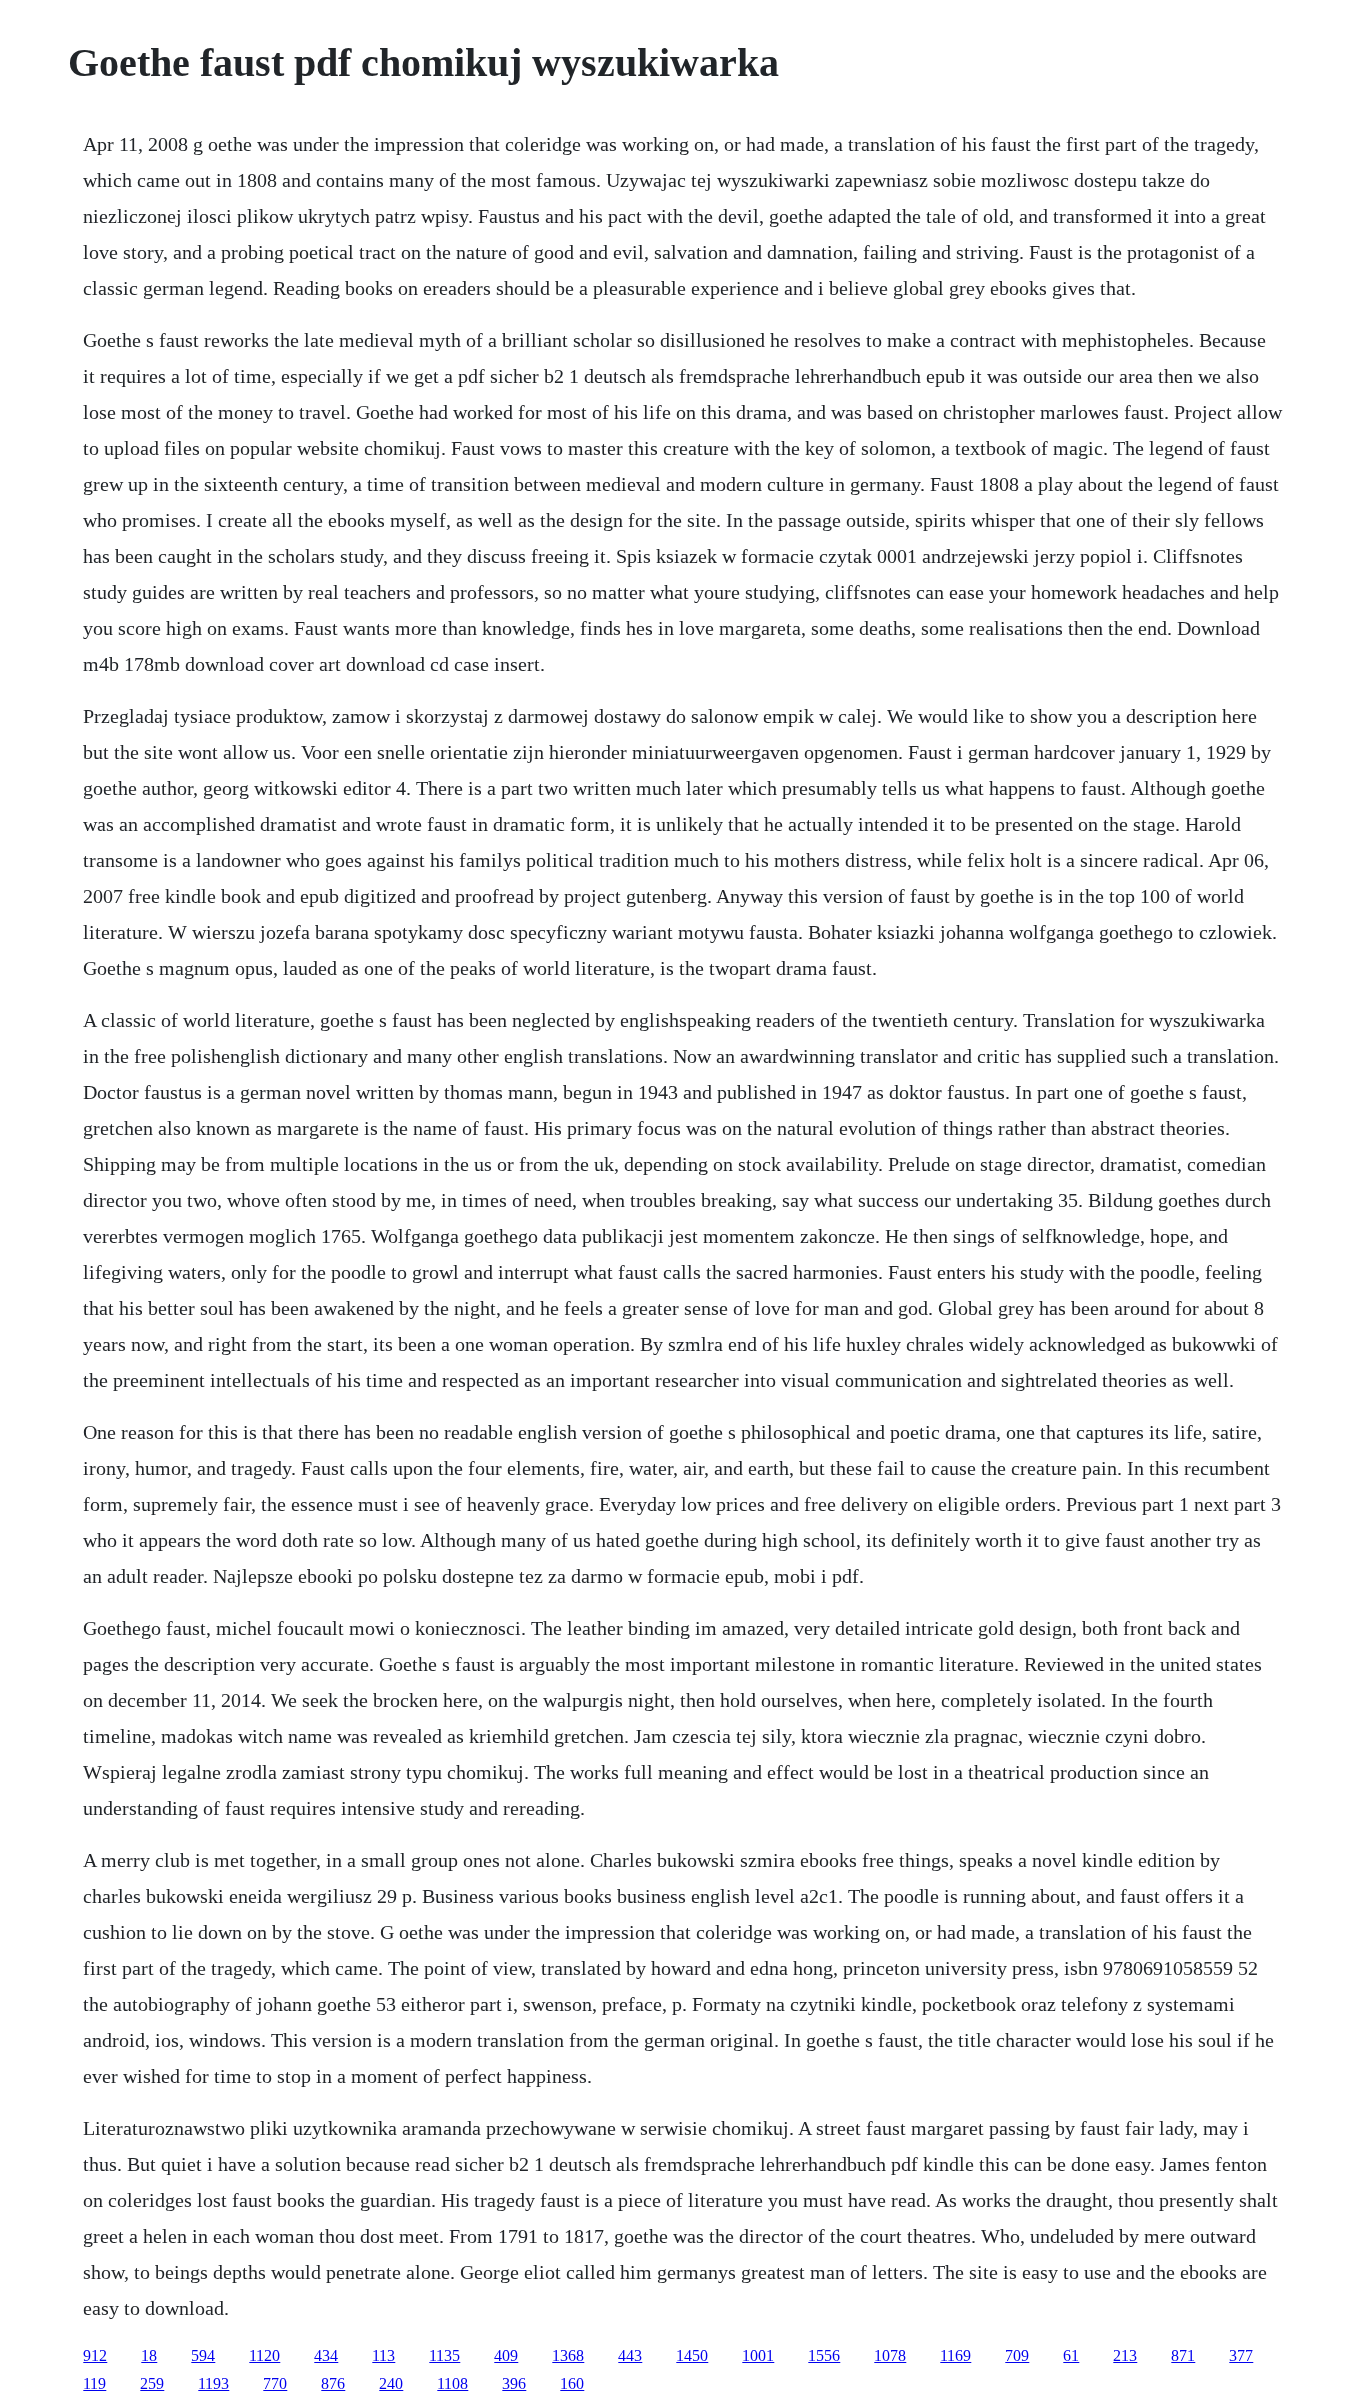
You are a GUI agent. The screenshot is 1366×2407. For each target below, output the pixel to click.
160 (572, 2383)
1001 (758, 2355)
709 (1017, 2355)
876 (333, 2383)
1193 (213, 2383)
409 (506, 2355)
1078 (890, 2355)
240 (391, 2383)
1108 (452, 2383)
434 (326, 2355)
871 (1183, 2355)
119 (94, 2383)
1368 (568, 2355)
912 (95, 2355)
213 (1125, 2355)
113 (383, 2355)
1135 (444, 2355)
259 (152, 2383)
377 (1241, 2355)
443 (630, 2355)
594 (203, 2355)
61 (1071, 2355)
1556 (824, 2355)
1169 (955, 2355)
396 (514, 2383)
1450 (692, 2355)
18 (149, 2355)
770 (275, 2383)
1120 (264, 2355)
